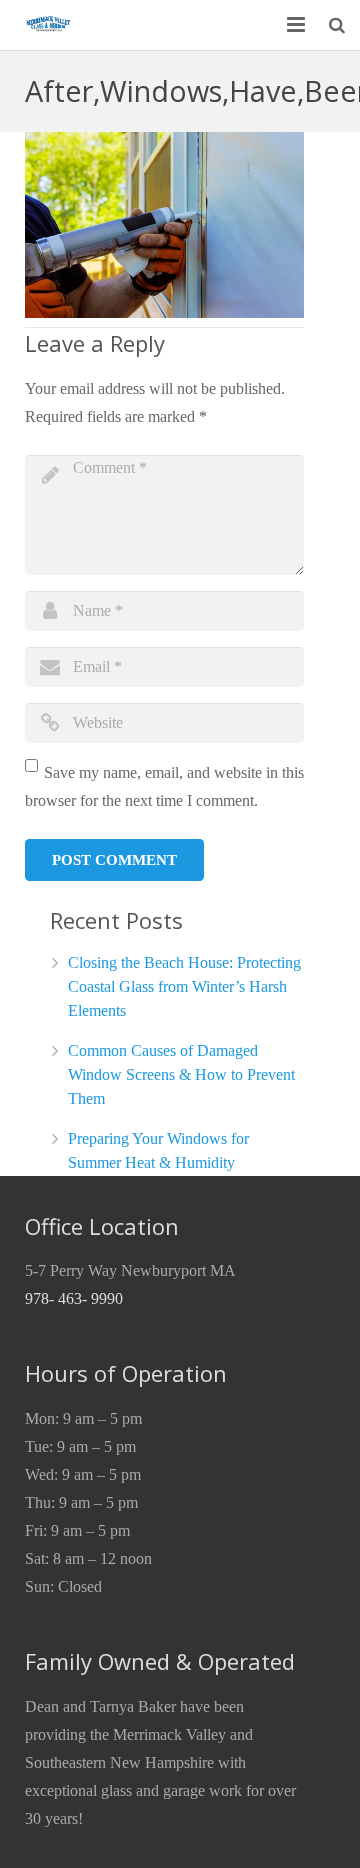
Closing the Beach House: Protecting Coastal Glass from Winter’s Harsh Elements (184, 986)
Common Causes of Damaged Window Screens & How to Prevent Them (181, 1074)
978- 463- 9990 (74, 1298)
